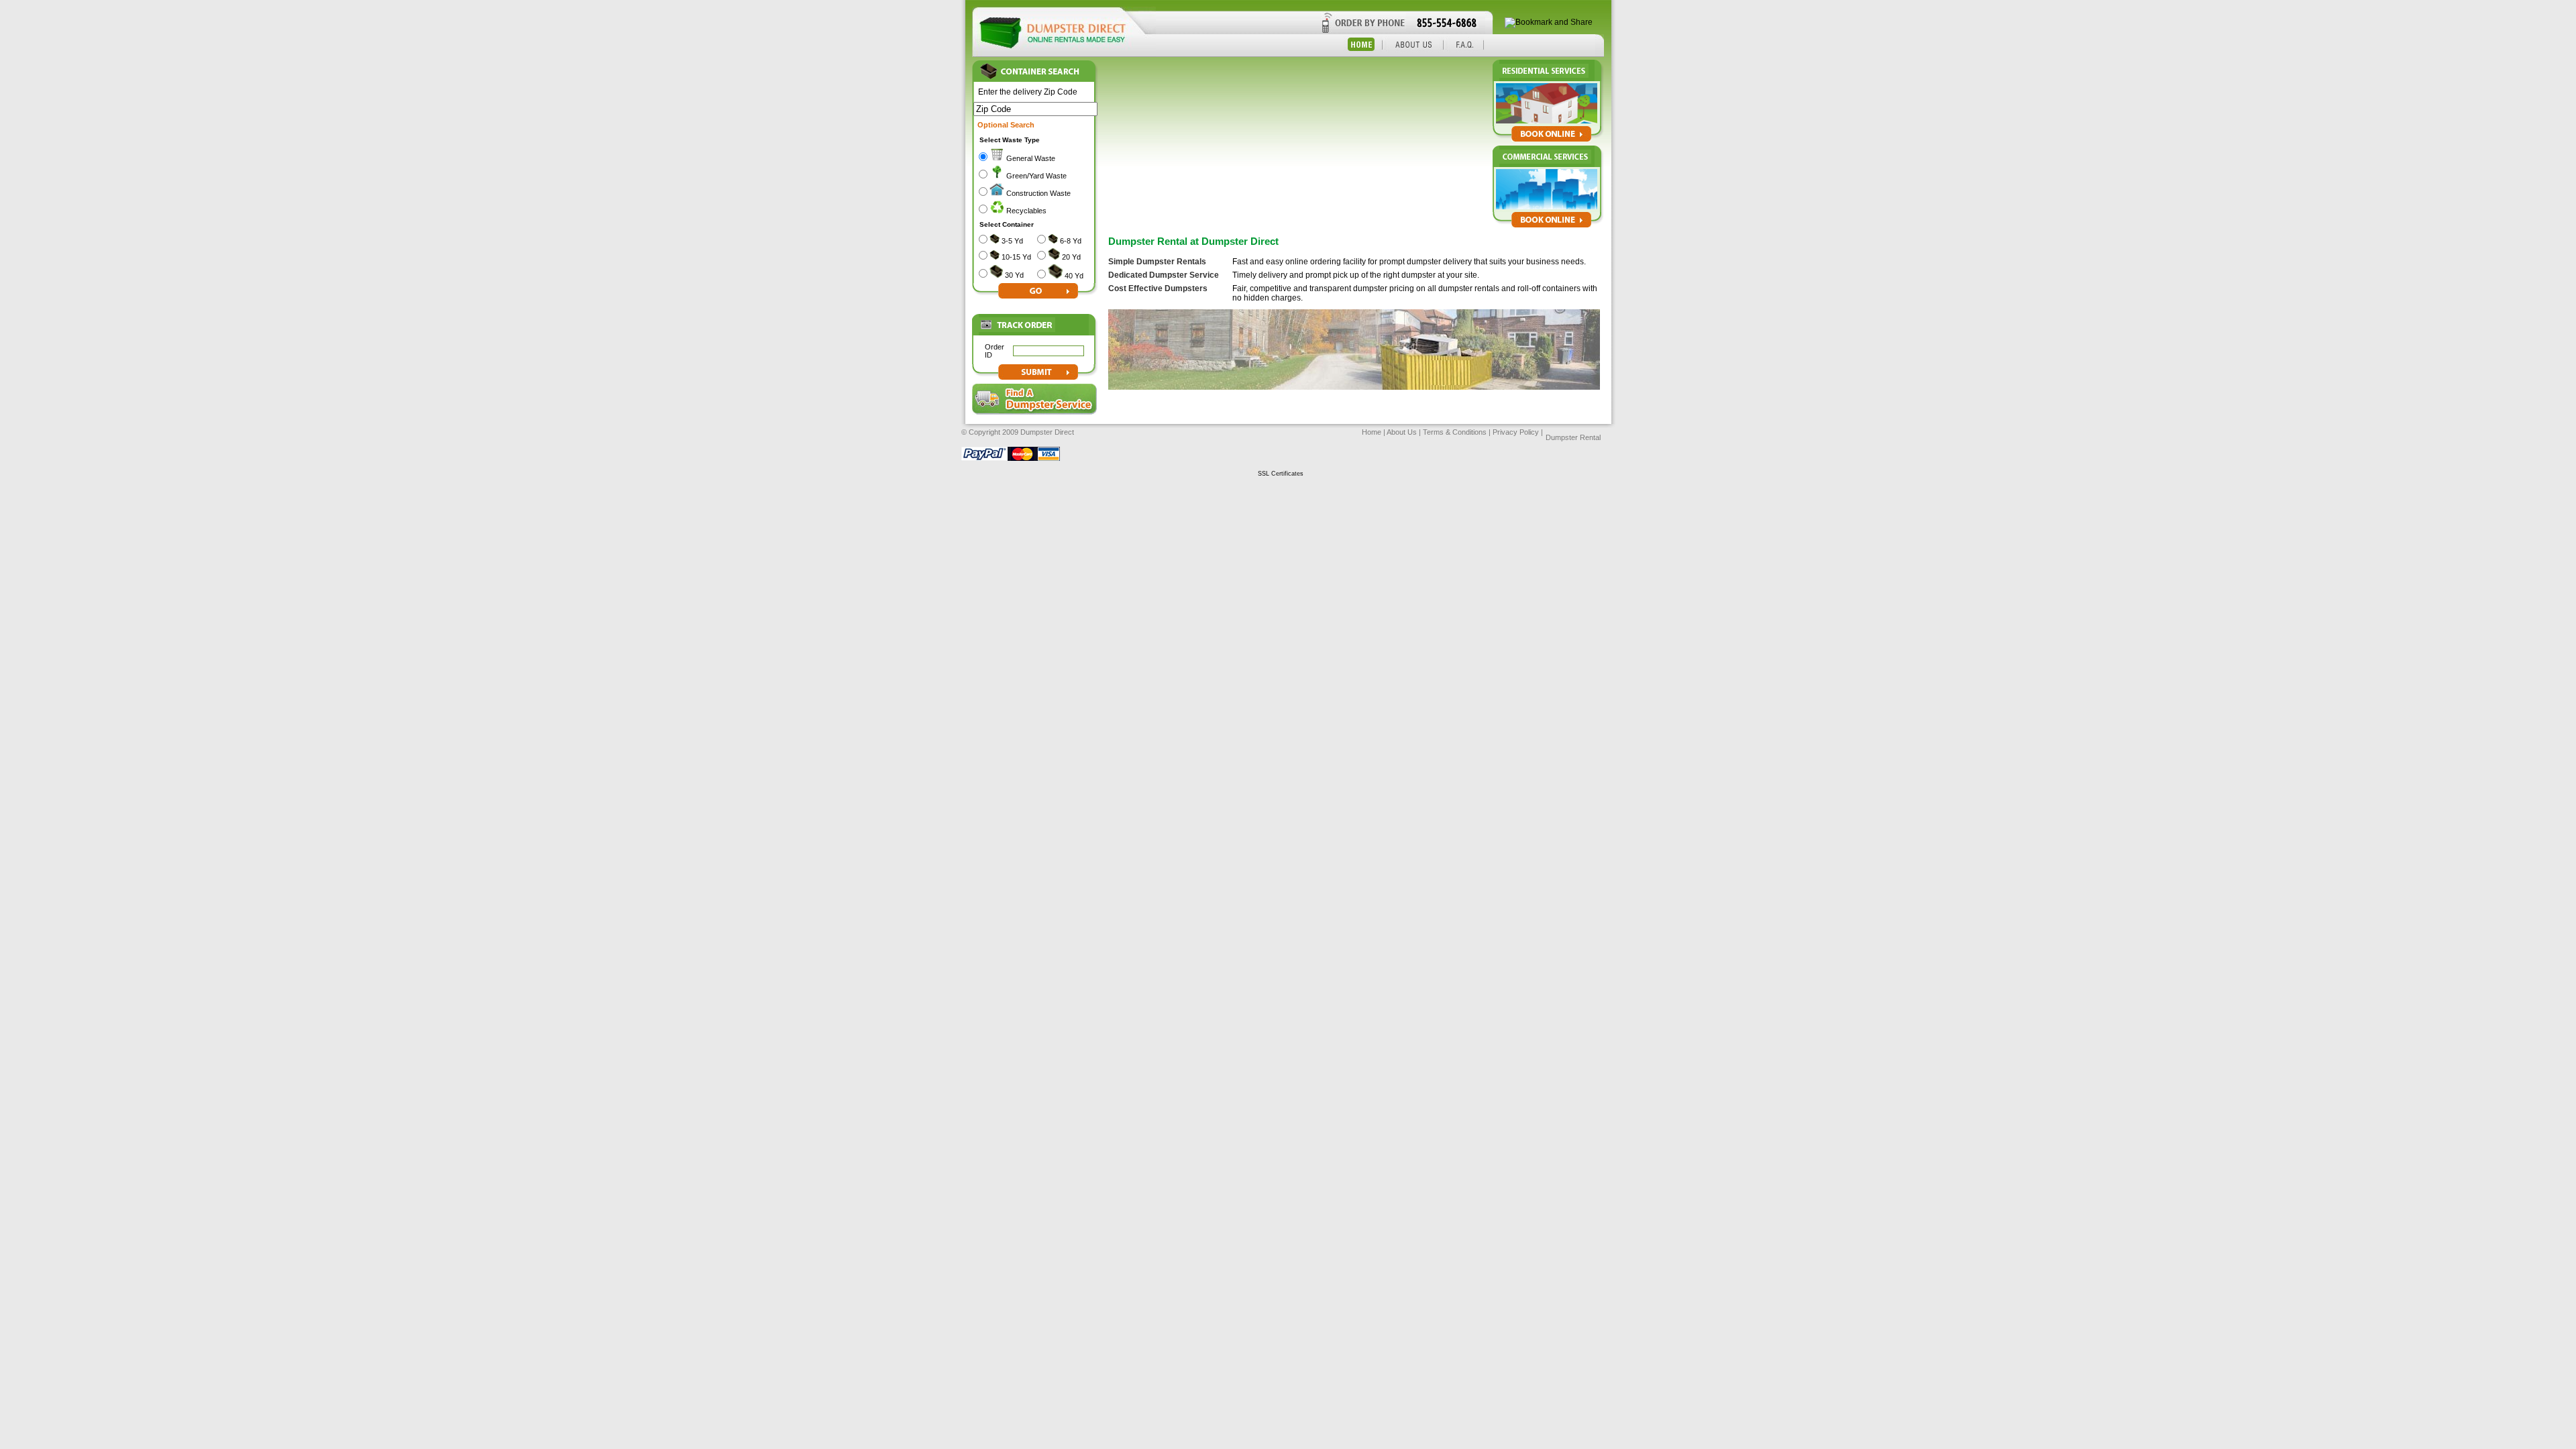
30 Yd (1014, 275)
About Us (1402, 432)
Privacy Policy (1516, 432)
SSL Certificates (1281, 474)
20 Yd (1071, 257)
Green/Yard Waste (1036, 176)
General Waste (1031, 158)
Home (1372, 432)
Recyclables (1026, 211)
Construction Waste (1038, 193)
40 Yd (1074, 276)
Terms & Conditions (1454, 432)
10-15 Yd (1016, 257)
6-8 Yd (1071, 241)
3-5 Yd (1012, 241)
